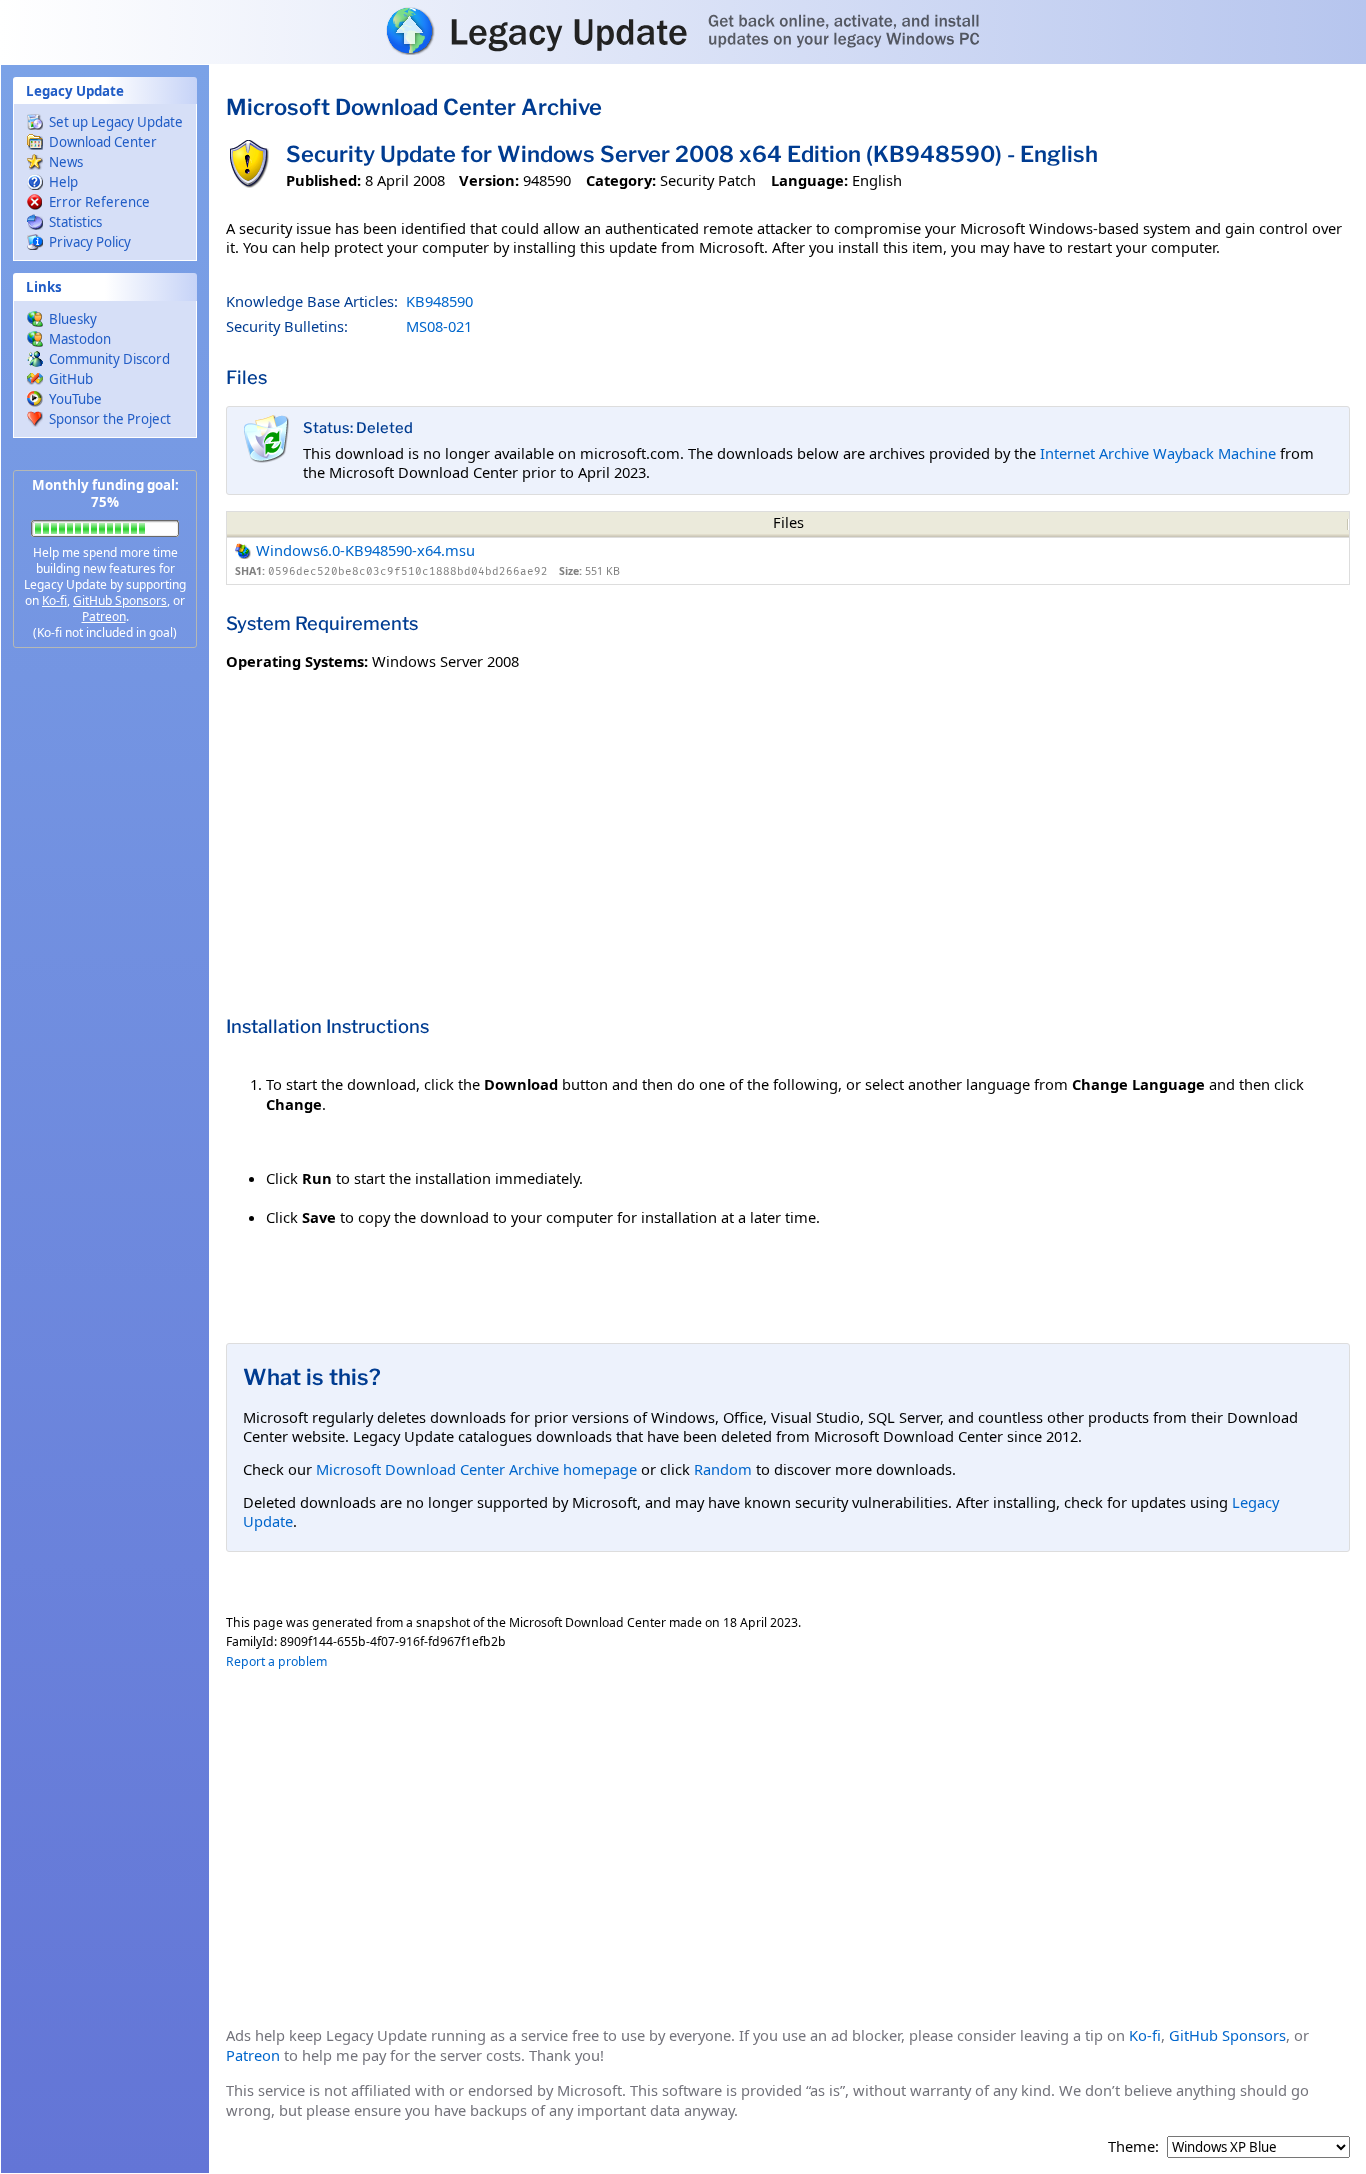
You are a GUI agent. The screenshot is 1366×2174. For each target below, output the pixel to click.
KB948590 (439, 301)
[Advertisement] (105, 980)
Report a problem (276, 1661)
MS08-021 (439, 326)
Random (723, 1469)
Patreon (104, 616)
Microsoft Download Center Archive (414, 107)
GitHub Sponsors (120, 600)
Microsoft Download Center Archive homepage (476, 1469)
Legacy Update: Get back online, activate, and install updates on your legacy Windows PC (683, 31)
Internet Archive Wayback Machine (1158, 453)
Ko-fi (54, 600)
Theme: (1133, 2146)
